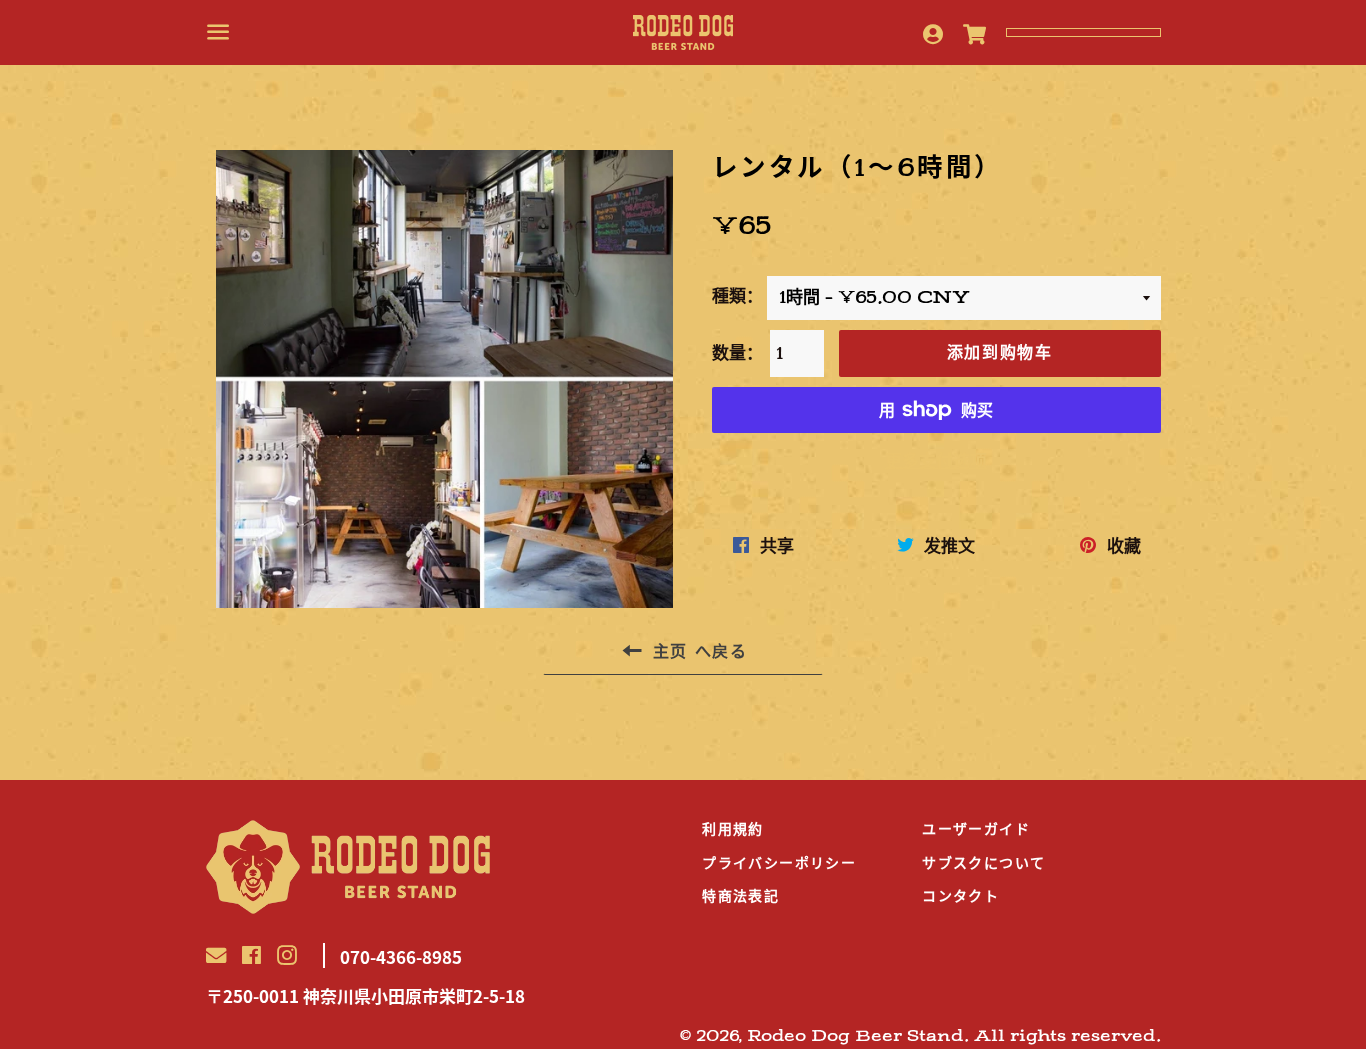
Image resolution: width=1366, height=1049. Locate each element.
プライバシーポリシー (779, 863)
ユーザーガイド (976, 829)
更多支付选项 (936, 459)
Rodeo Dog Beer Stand (855, 1036)
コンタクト (960, 896)
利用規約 (733, 829)
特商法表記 (740, 896)
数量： (737, 353)
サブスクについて (983, 863)
